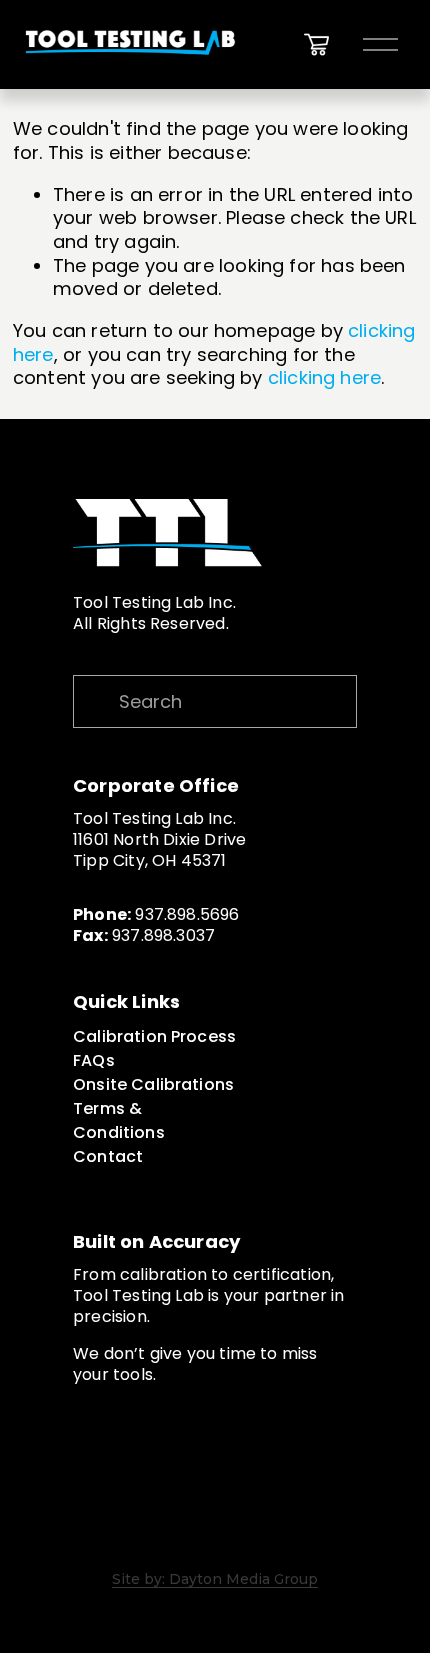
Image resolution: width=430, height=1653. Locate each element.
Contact (108, 1156)
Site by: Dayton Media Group (215, 1580)
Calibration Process (154, 1036)
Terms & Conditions (119, 1120)
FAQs (94, 1060)
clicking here (324, 377)
